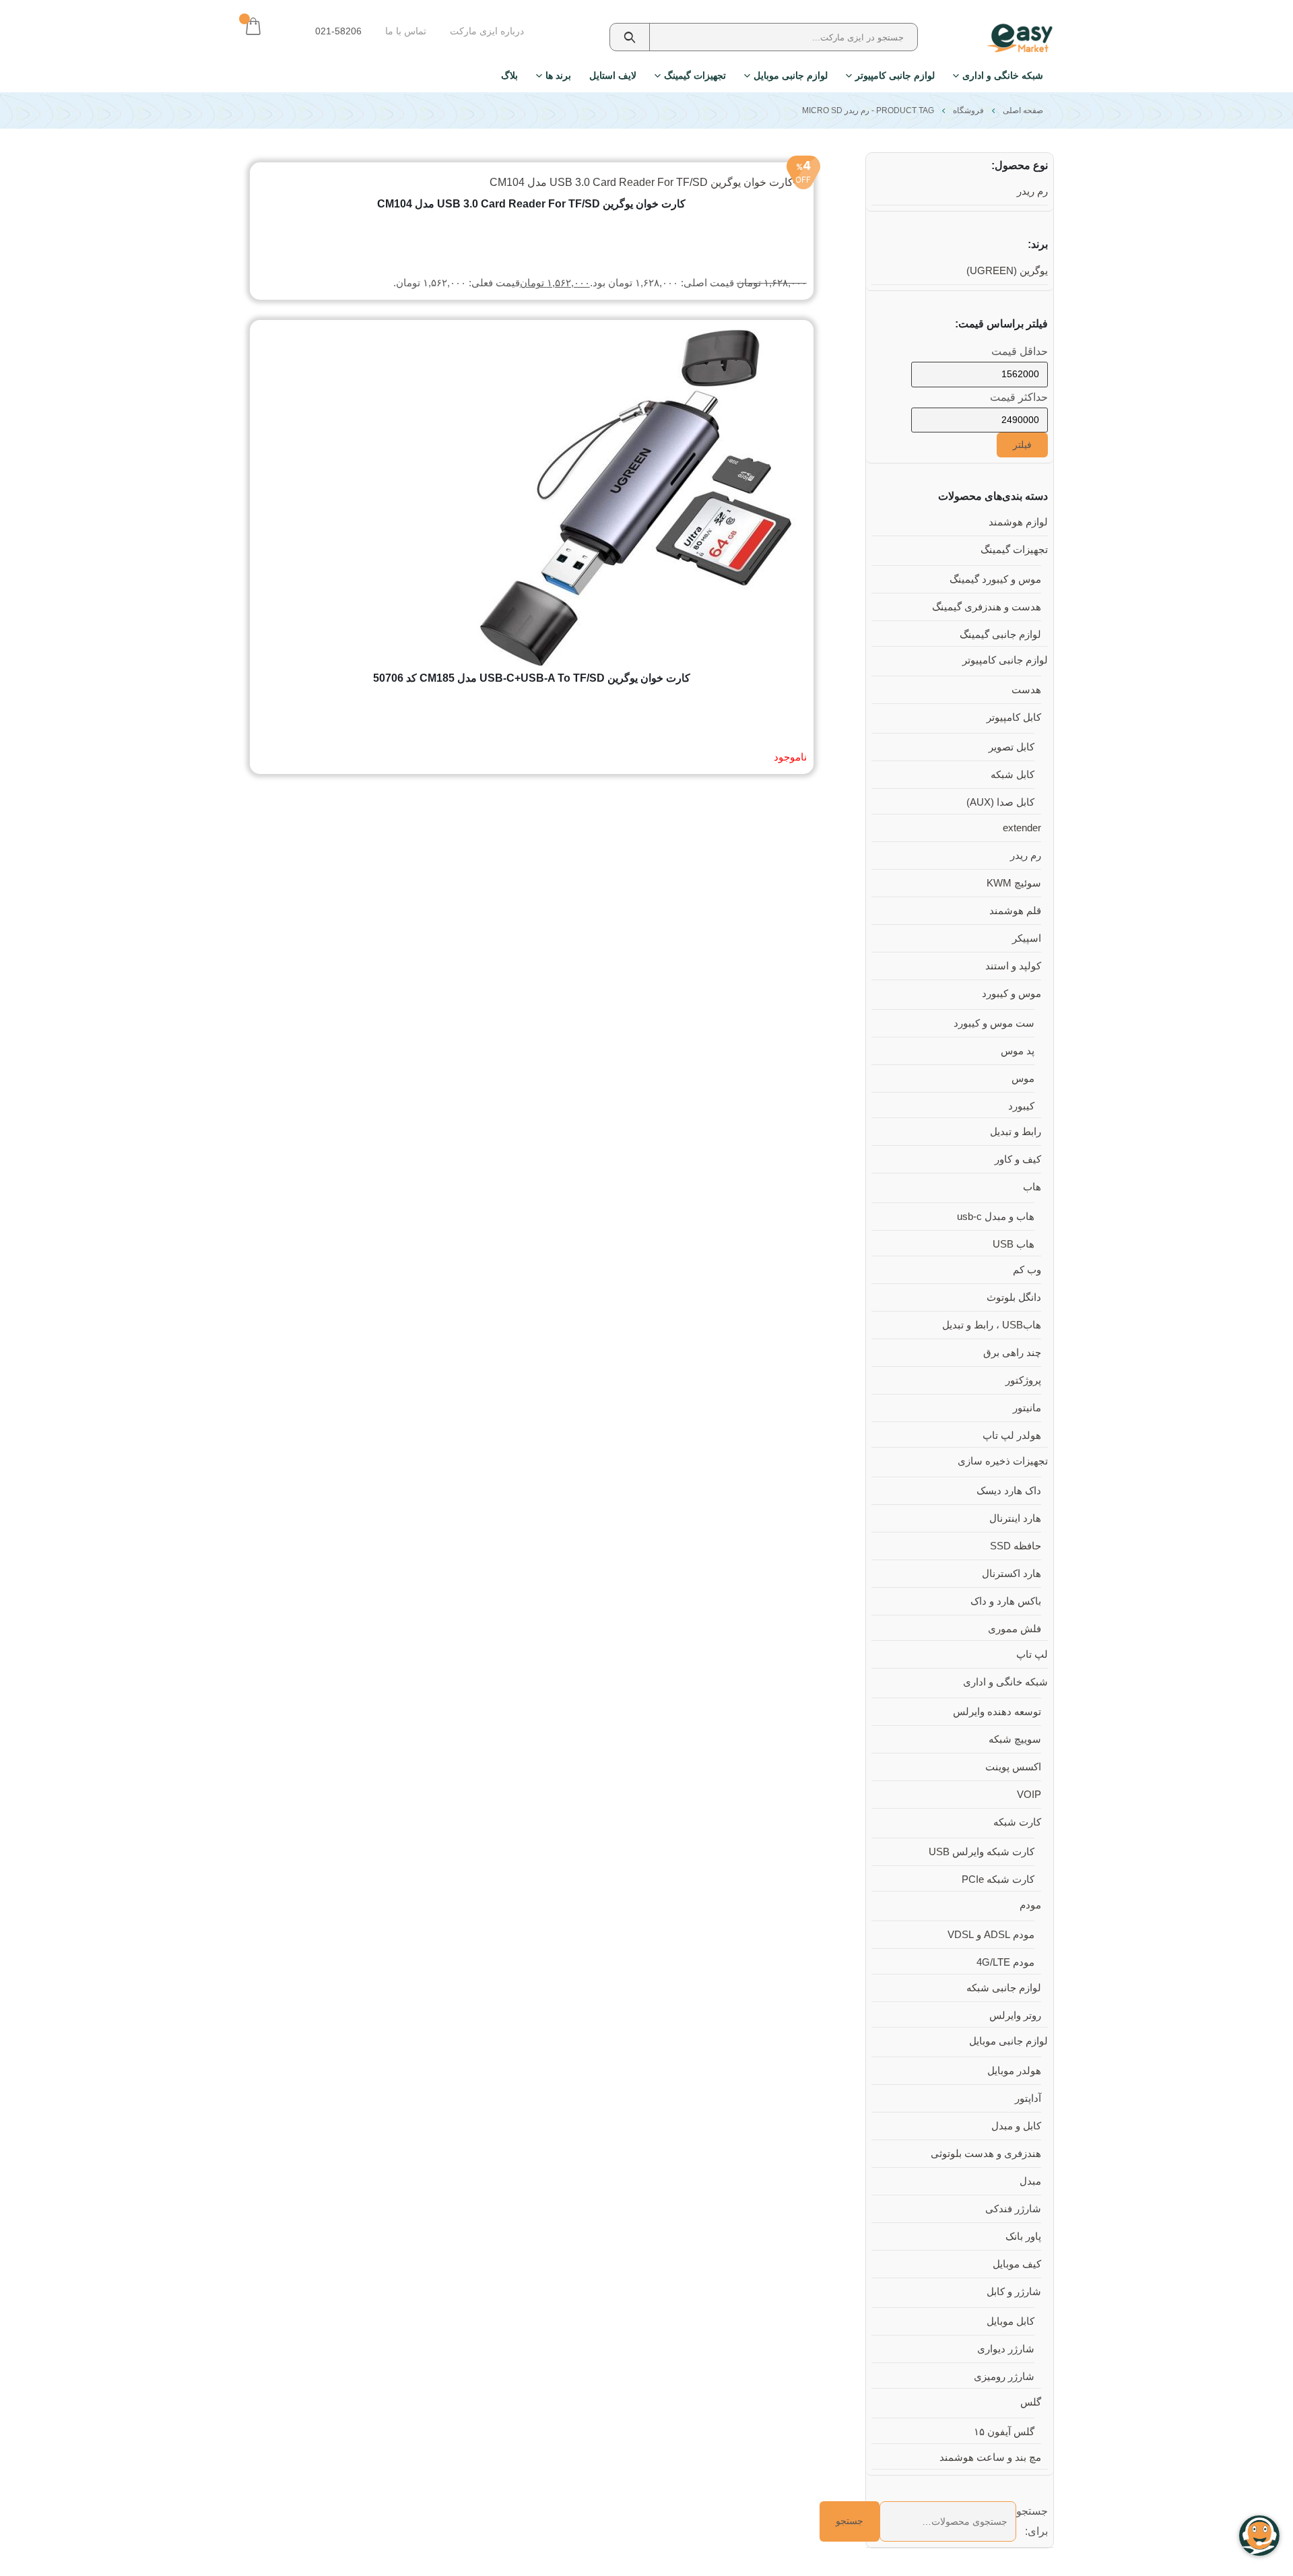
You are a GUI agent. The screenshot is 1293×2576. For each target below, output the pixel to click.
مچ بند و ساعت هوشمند (990, 2457)
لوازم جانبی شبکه (1004, 1988)
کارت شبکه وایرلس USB (982, 1852)
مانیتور (1027, 1408)
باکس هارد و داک (1006, 1601)
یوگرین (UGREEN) (1007, 271)
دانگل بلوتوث (1014, 1297)
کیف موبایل (1017, 2264)
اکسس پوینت (1013, 1767)
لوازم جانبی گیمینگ (1000, 635)
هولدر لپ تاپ (1012, 1436)
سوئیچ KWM (1014, 883)
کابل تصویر (1012, 747)
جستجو (850, 2521)
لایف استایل (613, 75)
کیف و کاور (1018, 1159)
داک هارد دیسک (1009, 1491)
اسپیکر (1027, 938)
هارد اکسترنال (1012, 1574)
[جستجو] (630, 37)
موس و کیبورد (1012, 994)
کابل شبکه (1013, 775)
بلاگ (509, 75)
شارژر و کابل (1014, 2292)
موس (1023, 1078)
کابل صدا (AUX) (1000, 802)
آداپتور (1028, 2098)
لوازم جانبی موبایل (791, 75)
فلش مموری (1015, 1629)
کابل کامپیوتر (1014, 717)
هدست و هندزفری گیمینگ (987, 607)
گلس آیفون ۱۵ (1004, 2432)
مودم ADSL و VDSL (991, 1935)
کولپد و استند (1013, 966)
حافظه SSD (1016, 1546)
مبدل (1030, 2181)
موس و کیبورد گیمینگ (995, 579)
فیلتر (1022, 445)
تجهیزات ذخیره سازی (1003, 1461)
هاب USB (1014, 1244)
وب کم (1027, 1270)
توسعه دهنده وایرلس (997, 1712)
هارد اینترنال (1015, 1518)
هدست (1026, 690)
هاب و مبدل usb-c (996, 1217)
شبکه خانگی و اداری (1003, 75)
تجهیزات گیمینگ (695, 75)
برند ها (558, 75)
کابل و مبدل (1016, 2126)
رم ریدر (1032, 191)
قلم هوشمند (1015, 911)
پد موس (1018, 1051)
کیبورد (1021, 1106)
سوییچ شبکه (1015, 1739)
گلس (1031, 2402)
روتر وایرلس (1015, 2016)
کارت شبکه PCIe (998, 1879)
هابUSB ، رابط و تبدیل (992, 1325)
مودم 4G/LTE (1005, 1962)
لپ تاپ (1032, 1654)
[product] (531, 498)
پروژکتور (1023, 1380)
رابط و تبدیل (1016, 1132)
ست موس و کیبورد (994, 1023)
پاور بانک (1023, 2236)
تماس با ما (406, 31)
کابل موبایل (1010, 2321)
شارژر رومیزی (1004, 2377)
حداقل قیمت (1020, 351)
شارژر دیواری (1006, 2349)
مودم (1030, 1905)
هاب (1032, 1187)
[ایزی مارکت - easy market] (1013, 38)
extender (1022, 828)
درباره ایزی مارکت (487, 31)
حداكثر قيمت (1019, 397)
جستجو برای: (1032, 2521)
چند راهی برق (1012, 1353)
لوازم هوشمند (1018, 522)
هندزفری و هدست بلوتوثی (986, 2154)
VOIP (1029, 1795)
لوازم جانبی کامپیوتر (895, 75)
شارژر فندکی (1013, 2209)
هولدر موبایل (1014, 2071)
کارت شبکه (1017, 1822)
